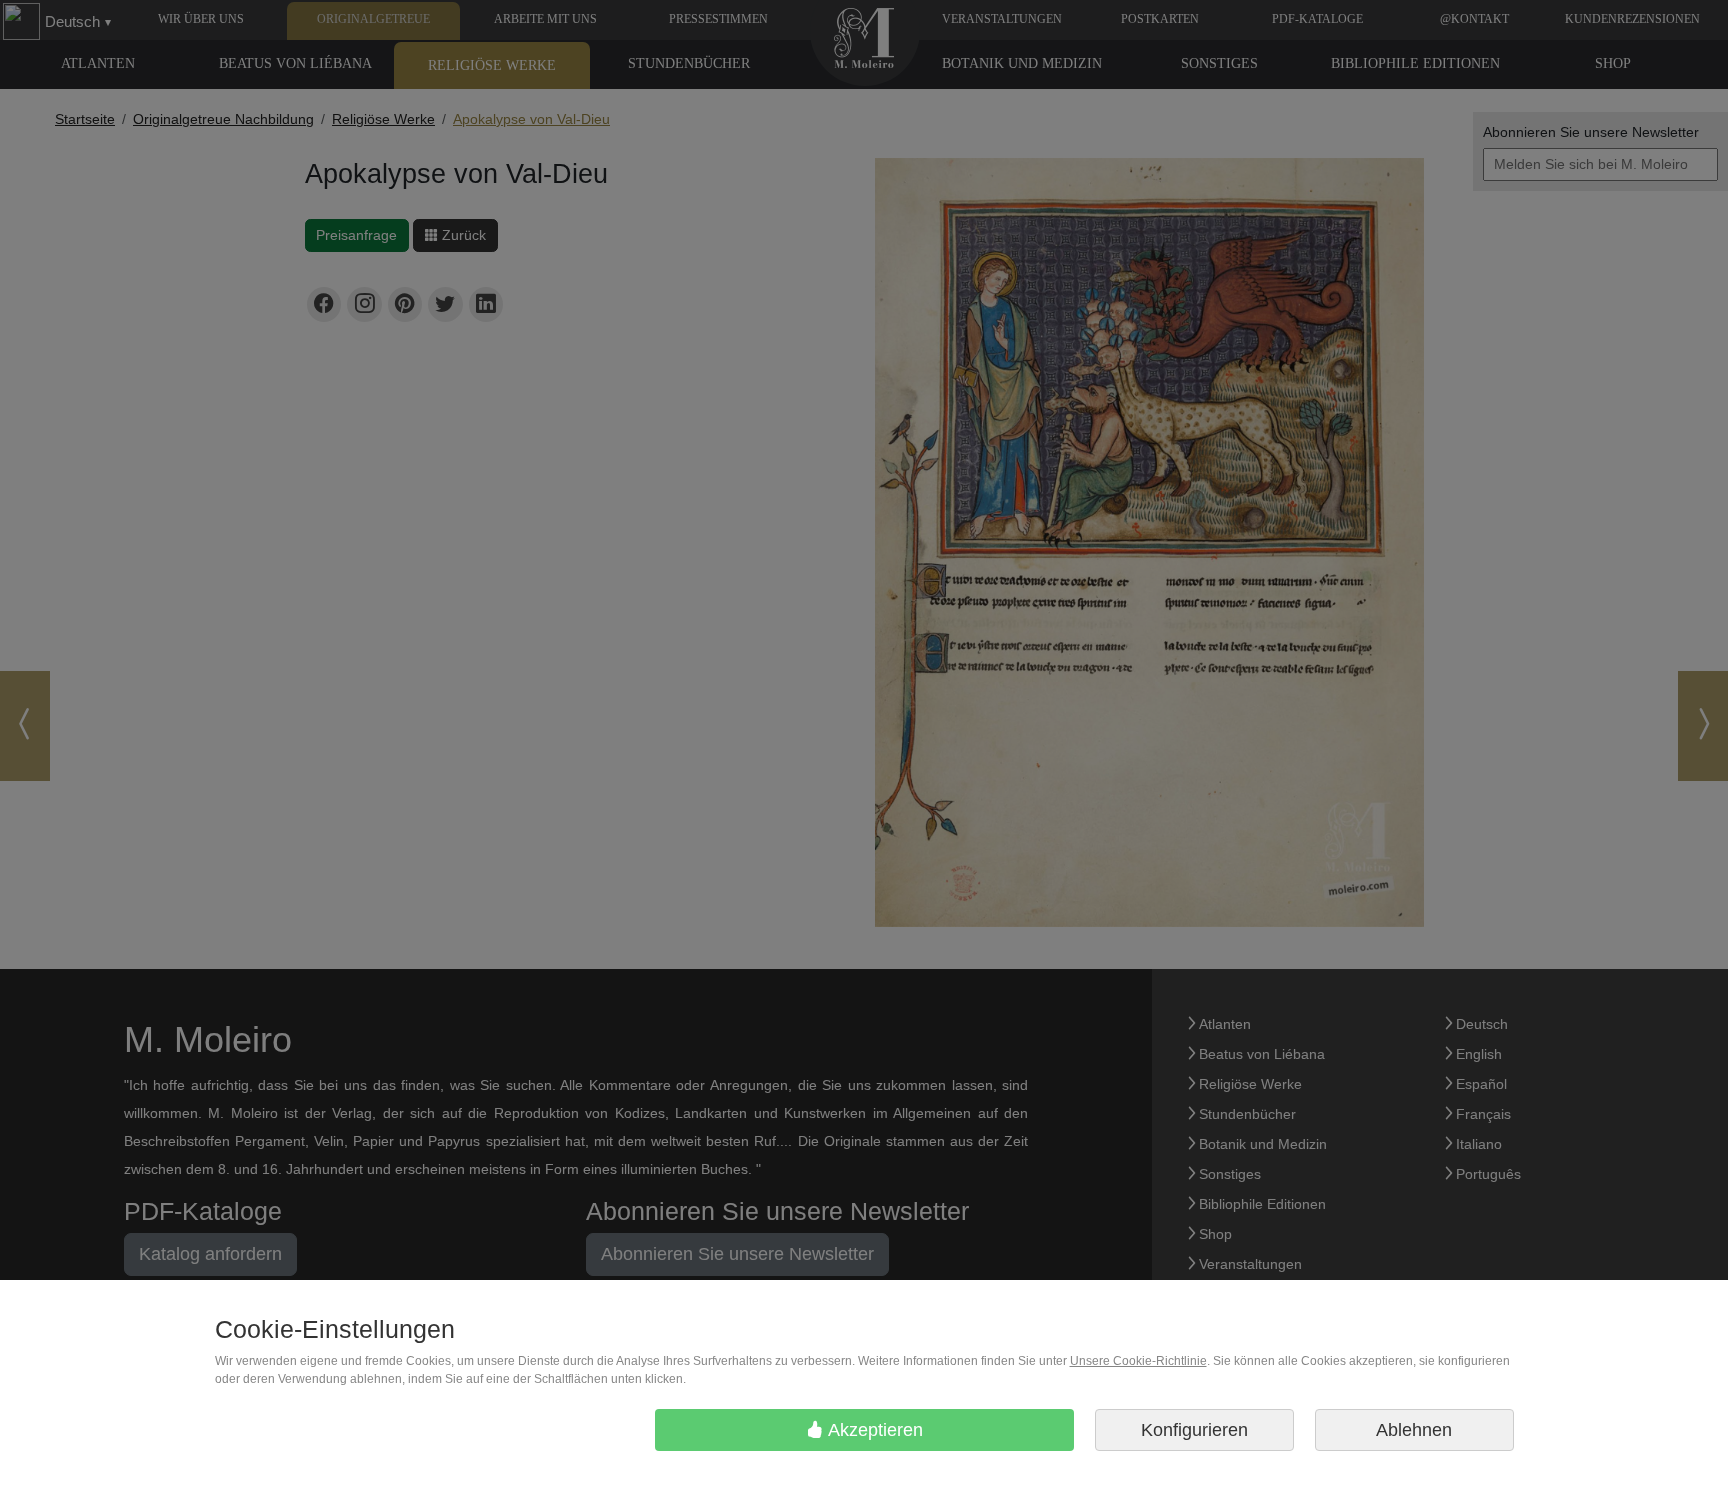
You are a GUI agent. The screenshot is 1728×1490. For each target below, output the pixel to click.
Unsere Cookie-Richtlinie (1138, 1361)
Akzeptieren (873, 1430)
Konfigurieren (1194, 1430)
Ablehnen (1414, 1430)
